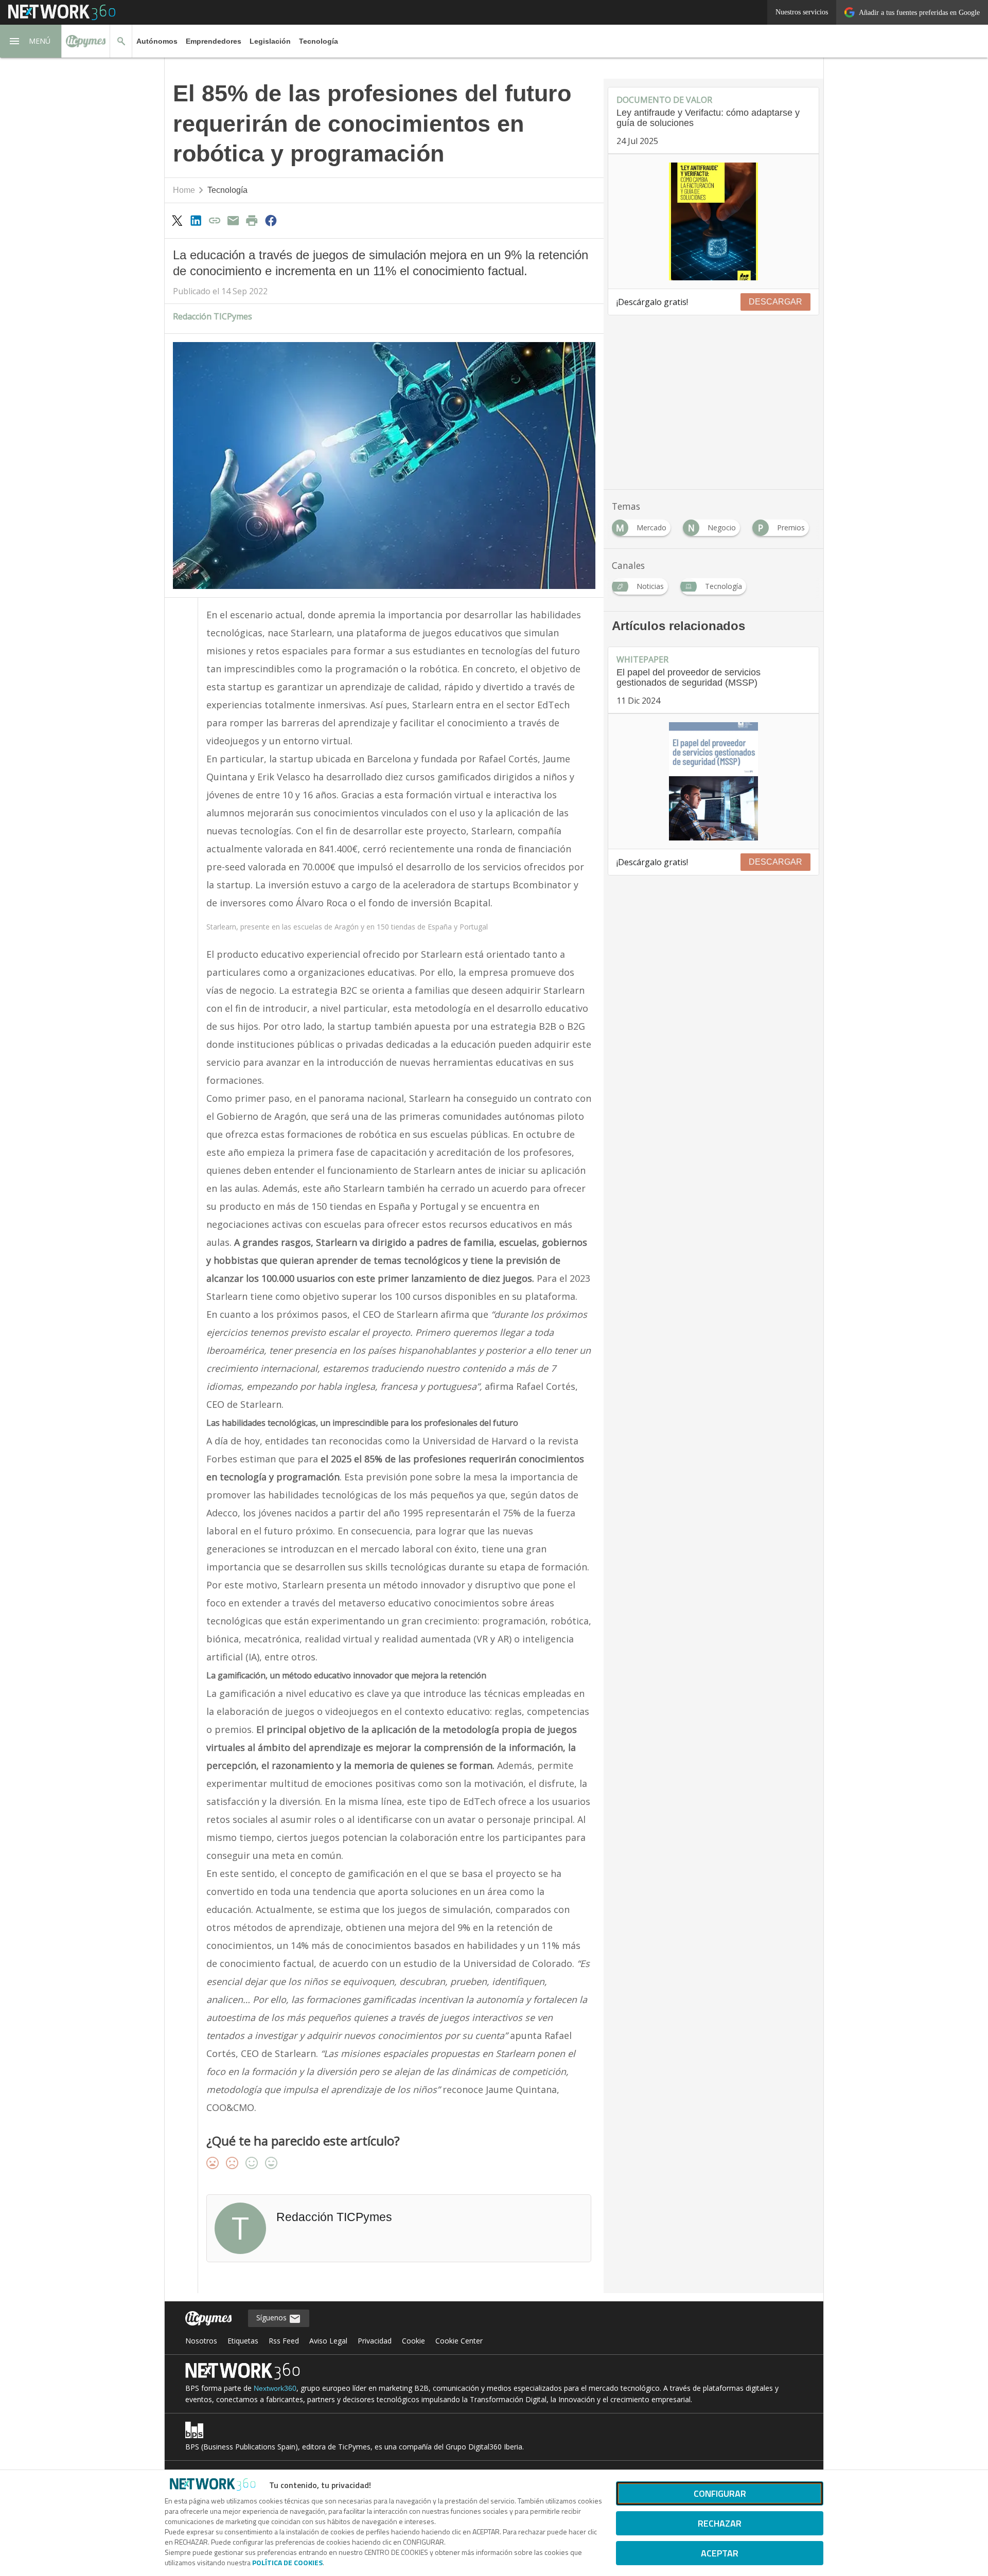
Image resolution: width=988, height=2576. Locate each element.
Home (184, 190)
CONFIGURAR (720, 2493)
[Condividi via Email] (233, 220)
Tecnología (319, 41)
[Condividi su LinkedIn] (196, 220)
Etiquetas (243, 2341)
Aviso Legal (328, 2341)
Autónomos (157, 41)
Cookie (413, 2341)
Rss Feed (284, 2341)
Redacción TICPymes (213, 316)
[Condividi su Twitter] (177, 220)
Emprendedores (214, 41)
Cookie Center (459, 2341)
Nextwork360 (275, 2388)
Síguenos (272, 2318)
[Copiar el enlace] (215, 220)
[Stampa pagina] (252, 220)
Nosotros (201, 2341)
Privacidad (375, 2341)
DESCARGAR (775, 302)
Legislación (270, 41)
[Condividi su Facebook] (271, 220)
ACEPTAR (720, 2553)
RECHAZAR (720, 2523)
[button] (31, 41)
